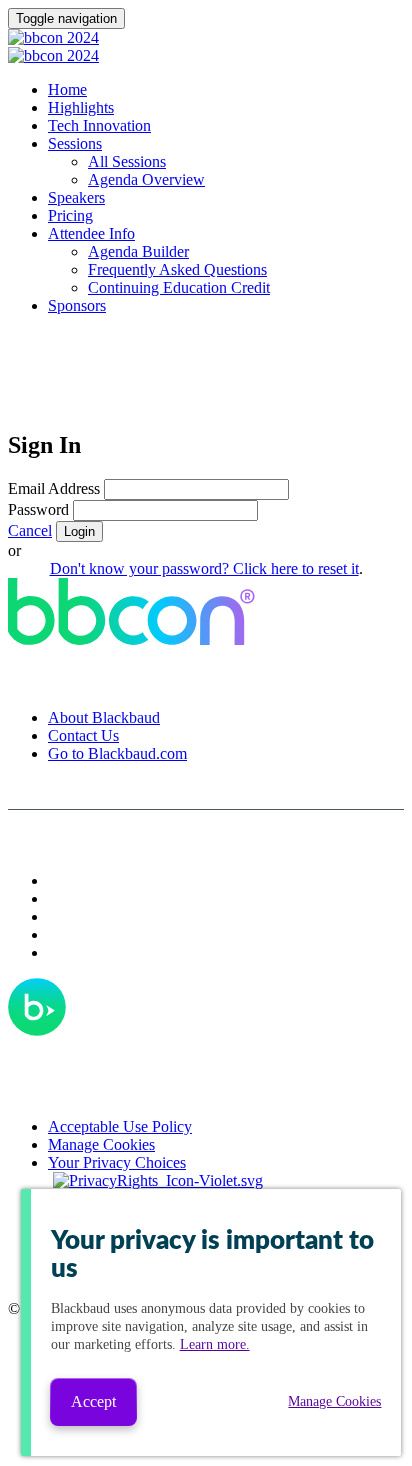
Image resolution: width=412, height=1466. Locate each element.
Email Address (54, 488)
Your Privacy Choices (117, 1162)
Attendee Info (91, 233)
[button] (30, 530)
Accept (93, 1401)
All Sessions (127, 161)
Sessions (75, 143)
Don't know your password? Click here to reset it (204, 568)
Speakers (76, 197)
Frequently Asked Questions (177, 269)
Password (38, 509)
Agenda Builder (138, 251)
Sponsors (77, 305)
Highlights (81, 107)
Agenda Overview (146, 179)
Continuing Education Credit (179, 287)
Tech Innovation (99, 125)
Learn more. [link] (215, 1344)
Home (67, 89)
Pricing (70, 215)
